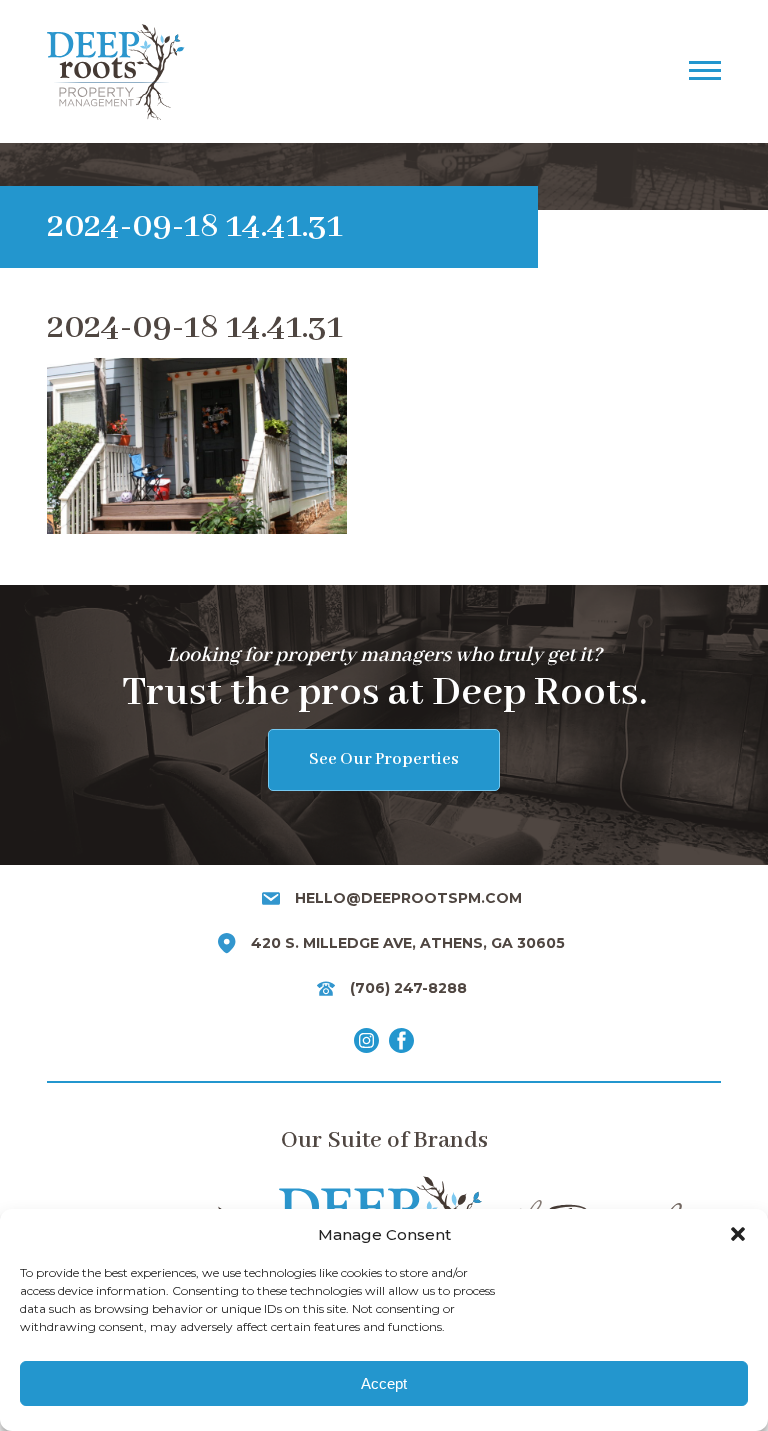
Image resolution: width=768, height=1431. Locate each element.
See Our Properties (384, 759)
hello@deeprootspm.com (408, 898)
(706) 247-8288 (408, 988)
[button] (738, 1234)
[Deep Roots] (320, 72)
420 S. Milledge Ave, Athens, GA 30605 (408, 943)
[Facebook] (401, 1044)
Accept (384, 1383)
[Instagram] (366, 1044)
